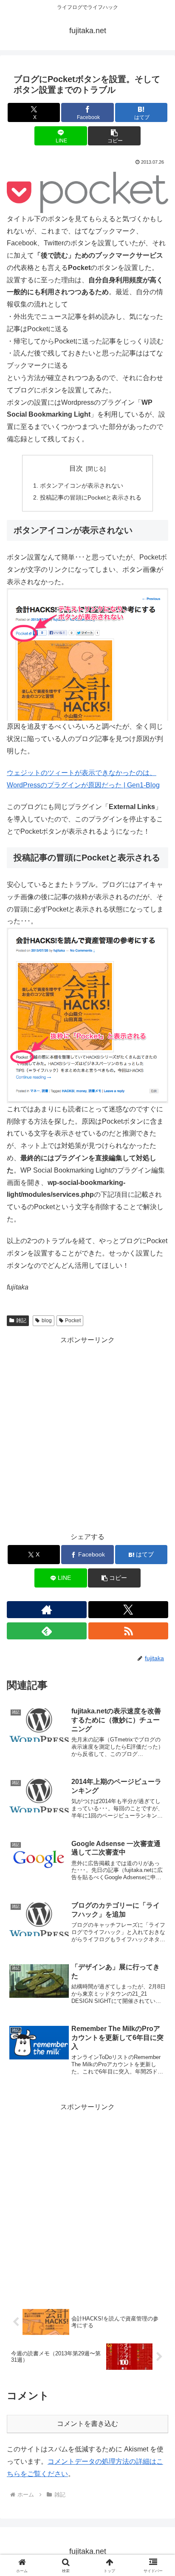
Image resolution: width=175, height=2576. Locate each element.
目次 (76, 468)
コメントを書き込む (87, 2424)
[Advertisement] (87, 1434)
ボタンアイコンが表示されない (82, 486)
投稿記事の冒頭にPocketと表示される (91, 497)
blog (47, 1321)
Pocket (73, 1321)
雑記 (21, 1321)
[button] (114, 136)
